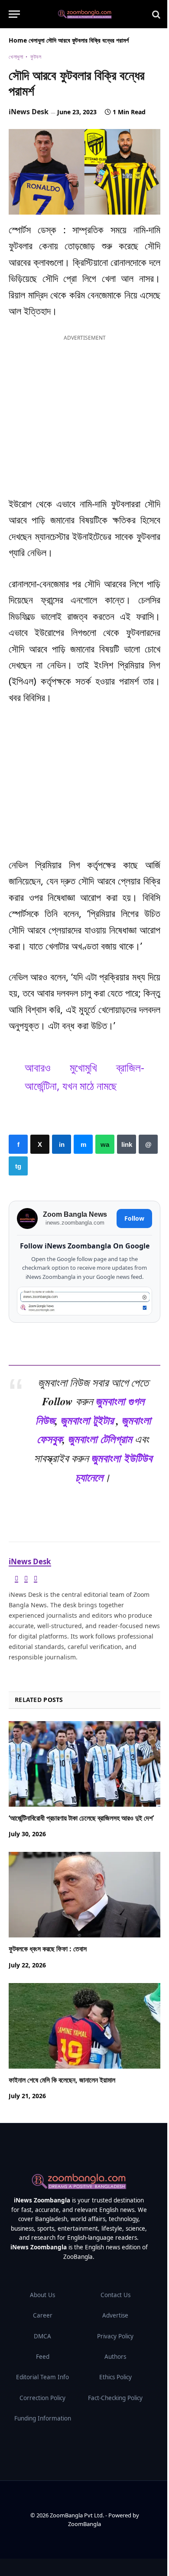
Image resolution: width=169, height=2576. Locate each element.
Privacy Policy (115, 2336)
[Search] (155, 14)
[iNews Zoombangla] (85, 14)
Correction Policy (42, 2398)
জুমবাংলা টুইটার (87, 1420)
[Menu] (14, 14)
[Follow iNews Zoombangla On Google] (84, 1301)
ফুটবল (36, 57)
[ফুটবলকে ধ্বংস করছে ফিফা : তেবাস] (84, 1895)
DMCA (42, 2336)
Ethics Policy (115, 2377)
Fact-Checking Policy (115, 2398)
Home (18, 40)
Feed (43, 2357)
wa (105, 1144)
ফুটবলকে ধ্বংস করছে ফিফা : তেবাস (48, 1949)
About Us (42, 2295)
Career (43, 2315)
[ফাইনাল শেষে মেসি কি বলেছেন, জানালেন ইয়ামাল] (84, 2026)
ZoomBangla (84, 2524)
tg (18, 1166)
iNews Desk (29, 112)
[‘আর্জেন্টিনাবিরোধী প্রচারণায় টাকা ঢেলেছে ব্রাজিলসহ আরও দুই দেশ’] (84, 1764)
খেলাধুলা (37, 40)
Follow (134, 1218)
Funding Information (43, 2418)
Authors (115, 2357)
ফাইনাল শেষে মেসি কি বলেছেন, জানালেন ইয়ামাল (62, 2080)
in (62, 1144)
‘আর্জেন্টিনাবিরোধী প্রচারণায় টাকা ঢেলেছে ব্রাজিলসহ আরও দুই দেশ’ (81, 1818)
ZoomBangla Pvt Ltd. (78, 2515)
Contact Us (115, 2295)
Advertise (115, 2315)
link (127, 1144)
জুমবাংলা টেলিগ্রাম (100, 1439)
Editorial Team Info (42, 2377)
